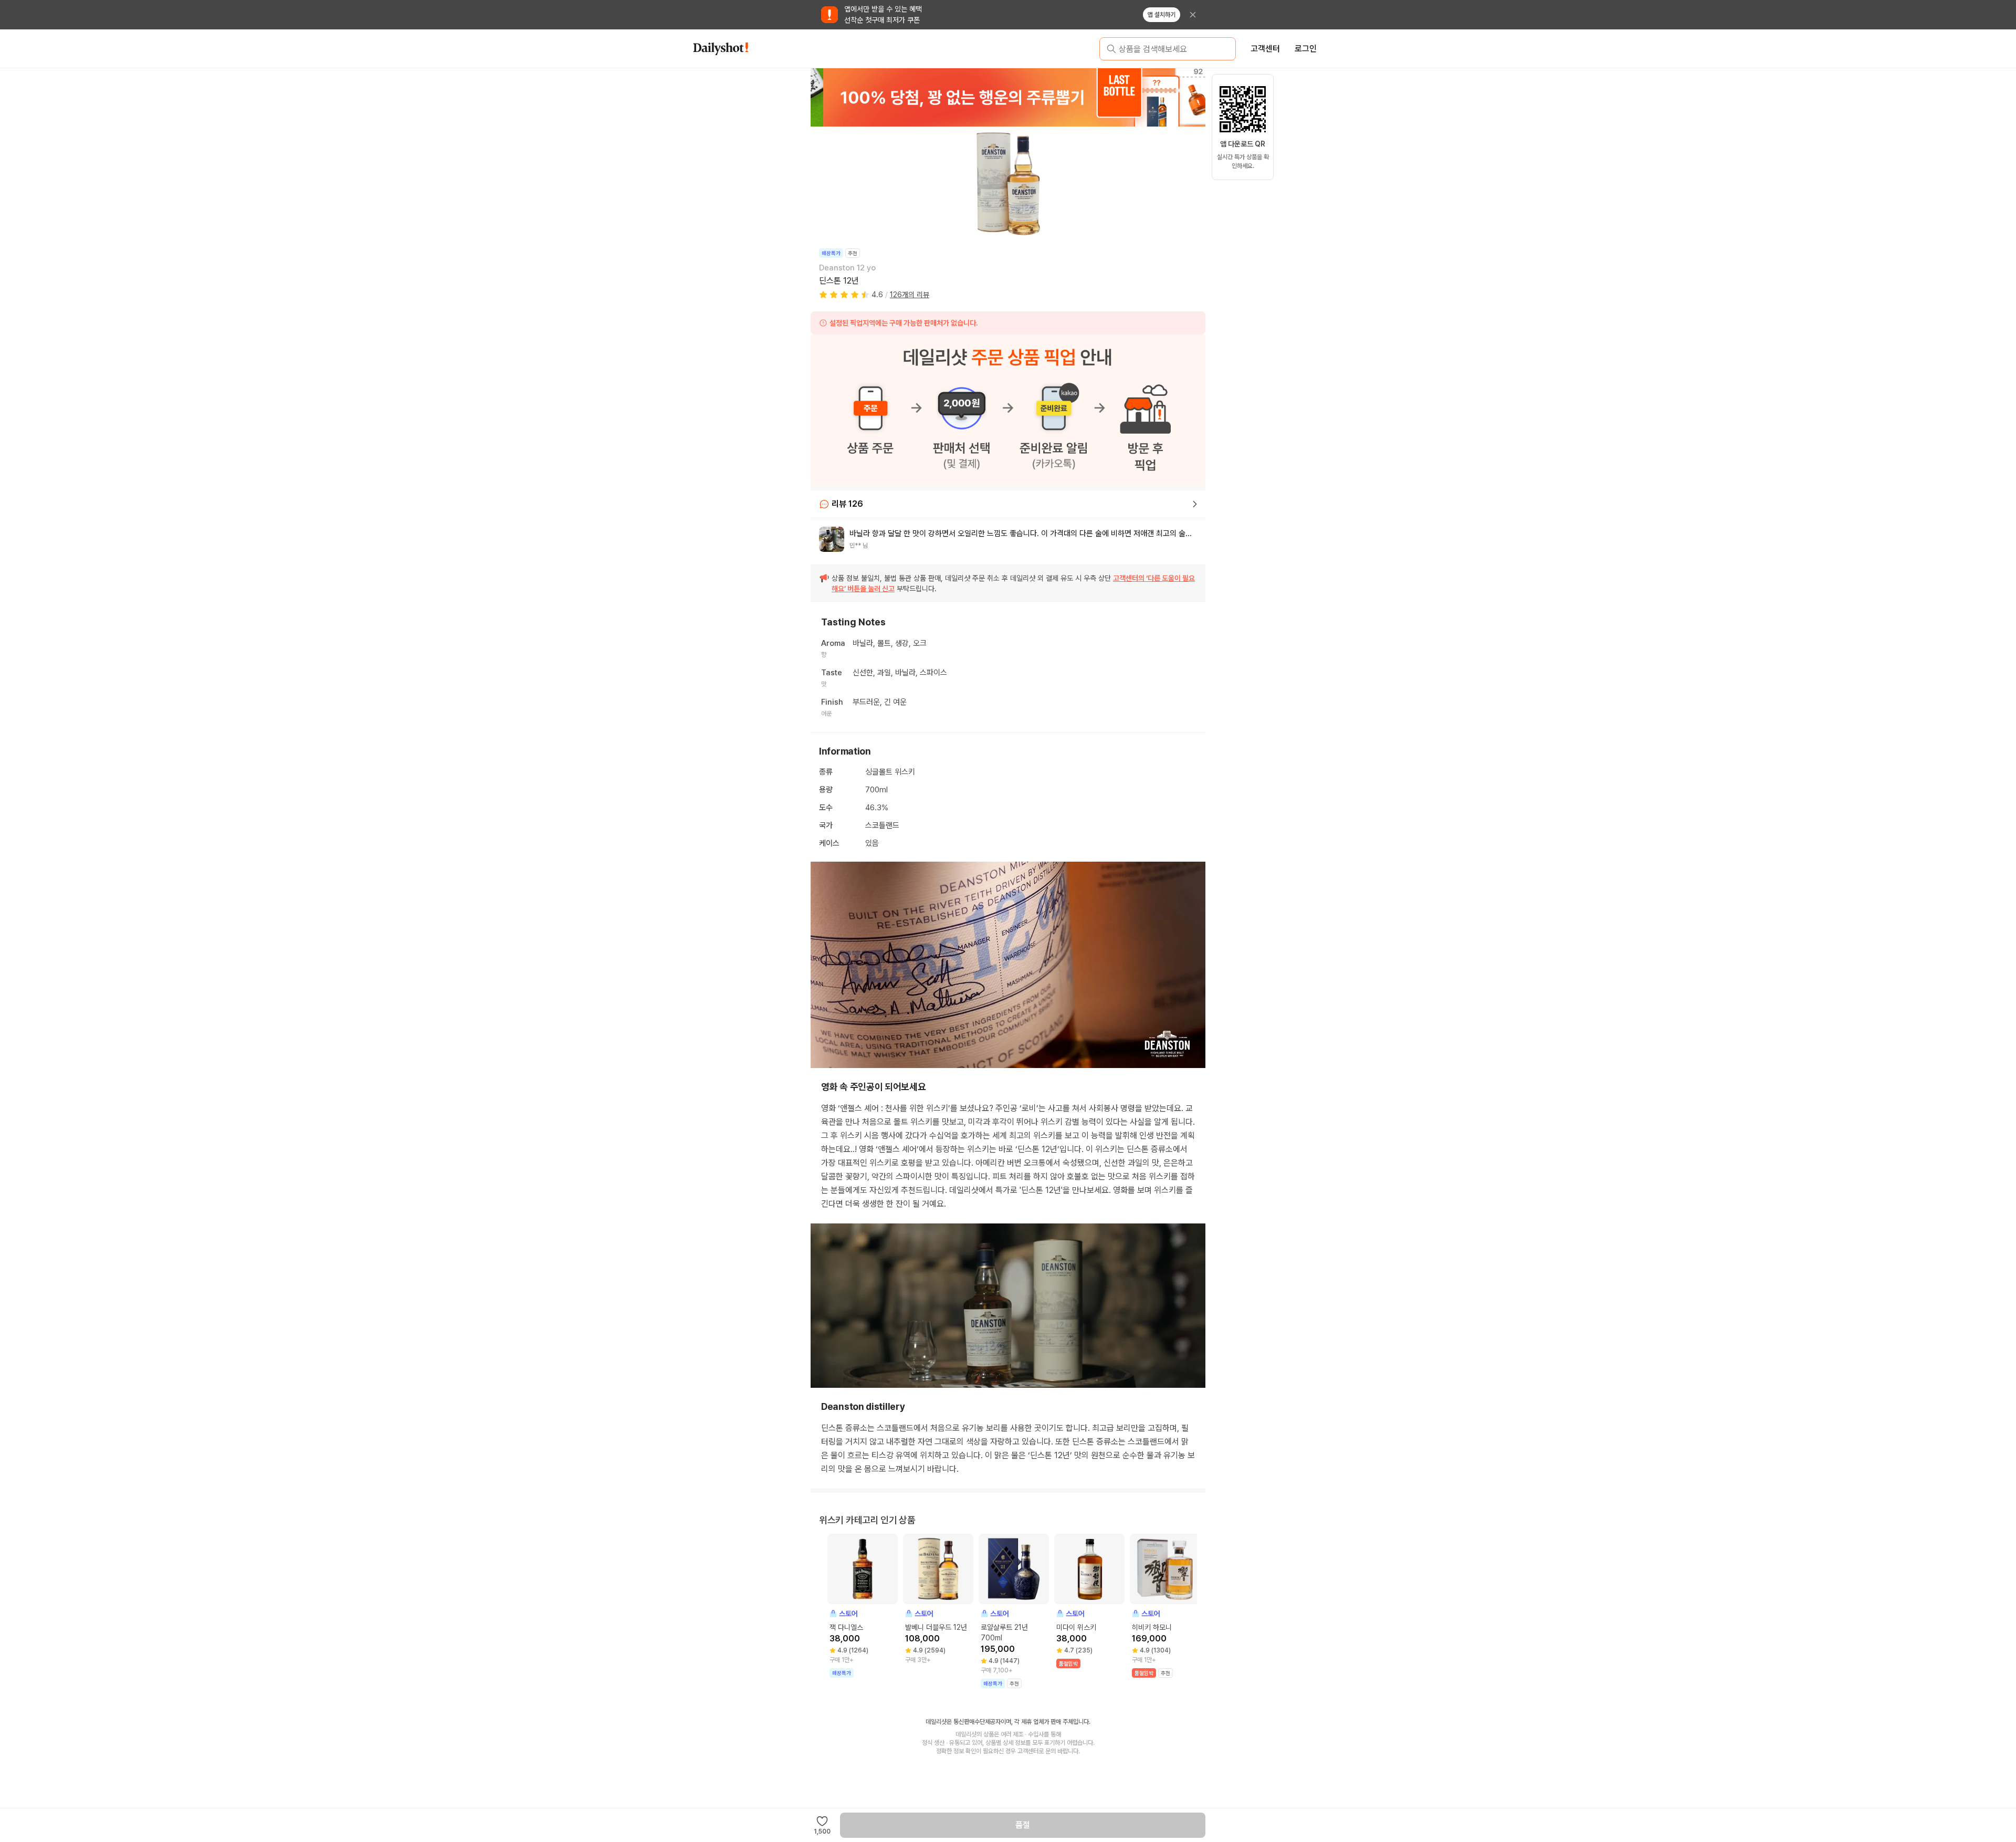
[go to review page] (1195, 504)
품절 (1023, 1825)
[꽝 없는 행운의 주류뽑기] (1008, 97)
